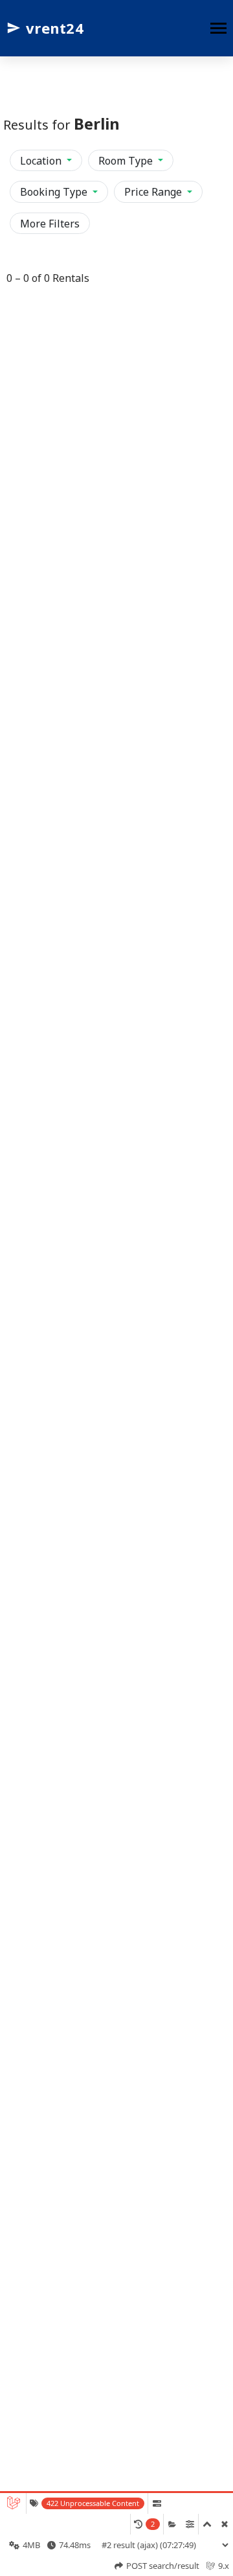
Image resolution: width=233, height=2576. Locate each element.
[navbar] (218, 29)
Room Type (127, 161)
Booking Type (55, 192)
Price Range (154, 192)
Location (42, 161)
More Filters (50, 224)
